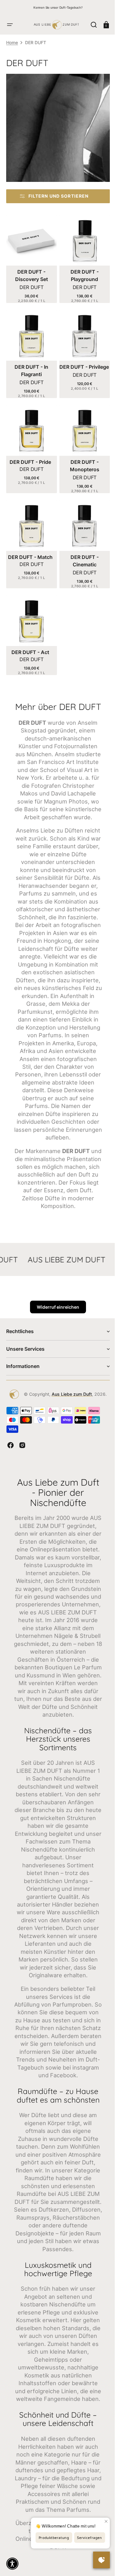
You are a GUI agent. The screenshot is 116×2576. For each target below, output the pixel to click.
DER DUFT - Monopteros (81, 459)
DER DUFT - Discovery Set (30, 273)
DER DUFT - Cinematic (81, 552)
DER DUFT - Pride (29, 455)
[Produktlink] (30, 258)
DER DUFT (30, 285)
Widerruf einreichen (56, 1344)
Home (12, 42)
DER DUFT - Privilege (81, 366)
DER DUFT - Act (29, 641)
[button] (10, 25)
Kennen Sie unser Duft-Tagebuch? (58, 7)
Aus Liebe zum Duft (69, 1431)
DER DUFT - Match (29, 548)
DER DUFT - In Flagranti (30, 366)
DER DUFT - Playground (81, 273)
